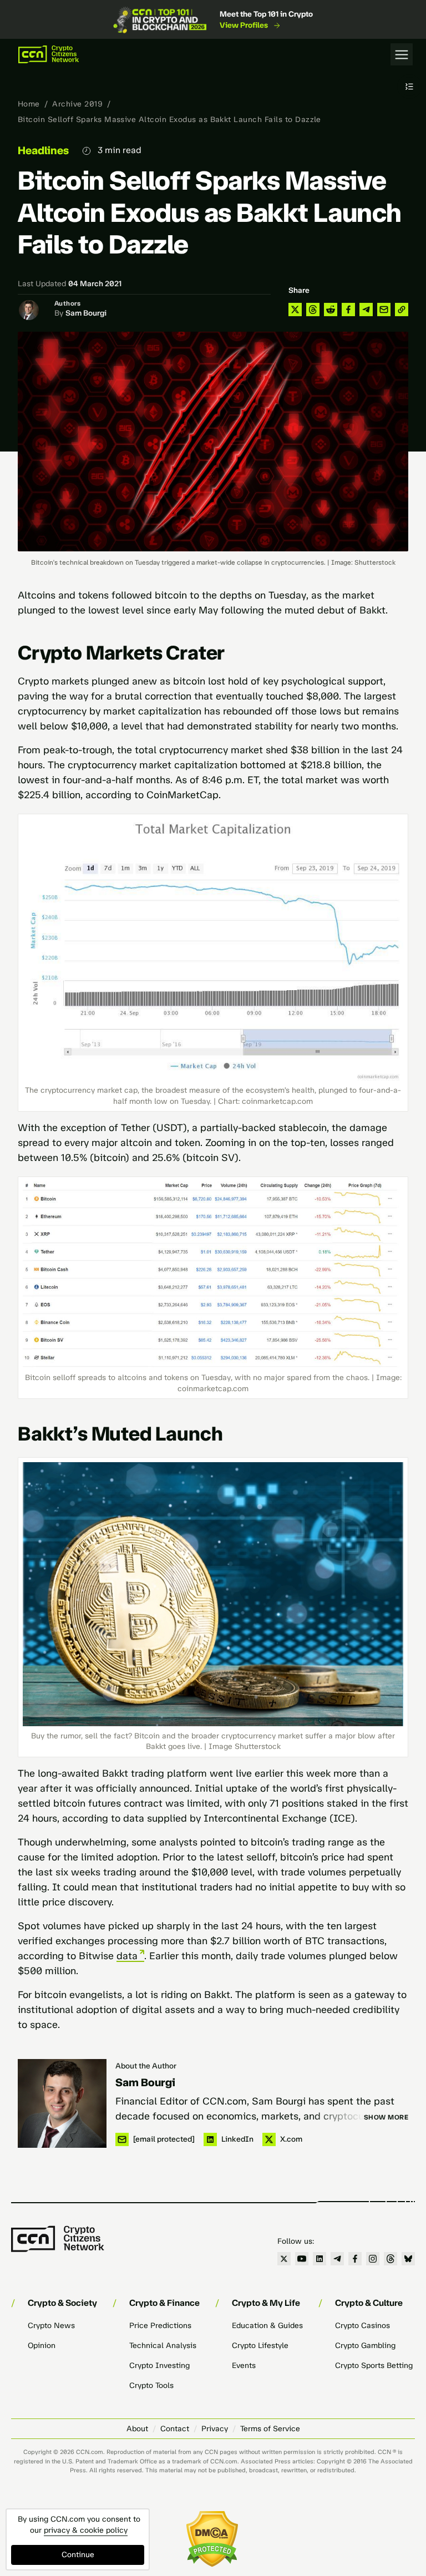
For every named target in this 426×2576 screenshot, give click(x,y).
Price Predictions (160, 2326)
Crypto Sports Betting (374, 2365)
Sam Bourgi (86, 313)
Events (244, 2365)
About (137, 2429)
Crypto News (51, 2326)
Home (29, 104)
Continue (78, 2555)
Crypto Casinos (362, 2326)
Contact (175, 2429)
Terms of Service (270, 2429)
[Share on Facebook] (348, 310)
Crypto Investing (159, 2365)
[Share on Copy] (402, 310)
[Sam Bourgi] (62, 2103)
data (127, 1956)
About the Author (146, 2066)
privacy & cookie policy (86, 2530)
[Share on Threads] (313, 310)
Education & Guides (267, 2326)
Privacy (215, 2429)
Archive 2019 (77, 104)
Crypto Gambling (365, 2346)
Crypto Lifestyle (260, 2346)
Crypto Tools (151, 2385)
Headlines (43, 150)
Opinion (42, 2346)
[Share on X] (295, 310)
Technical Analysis (163, 2346)
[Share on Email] (384, 310)
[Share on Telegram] (366, 310)
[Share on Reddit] (331, 310)
